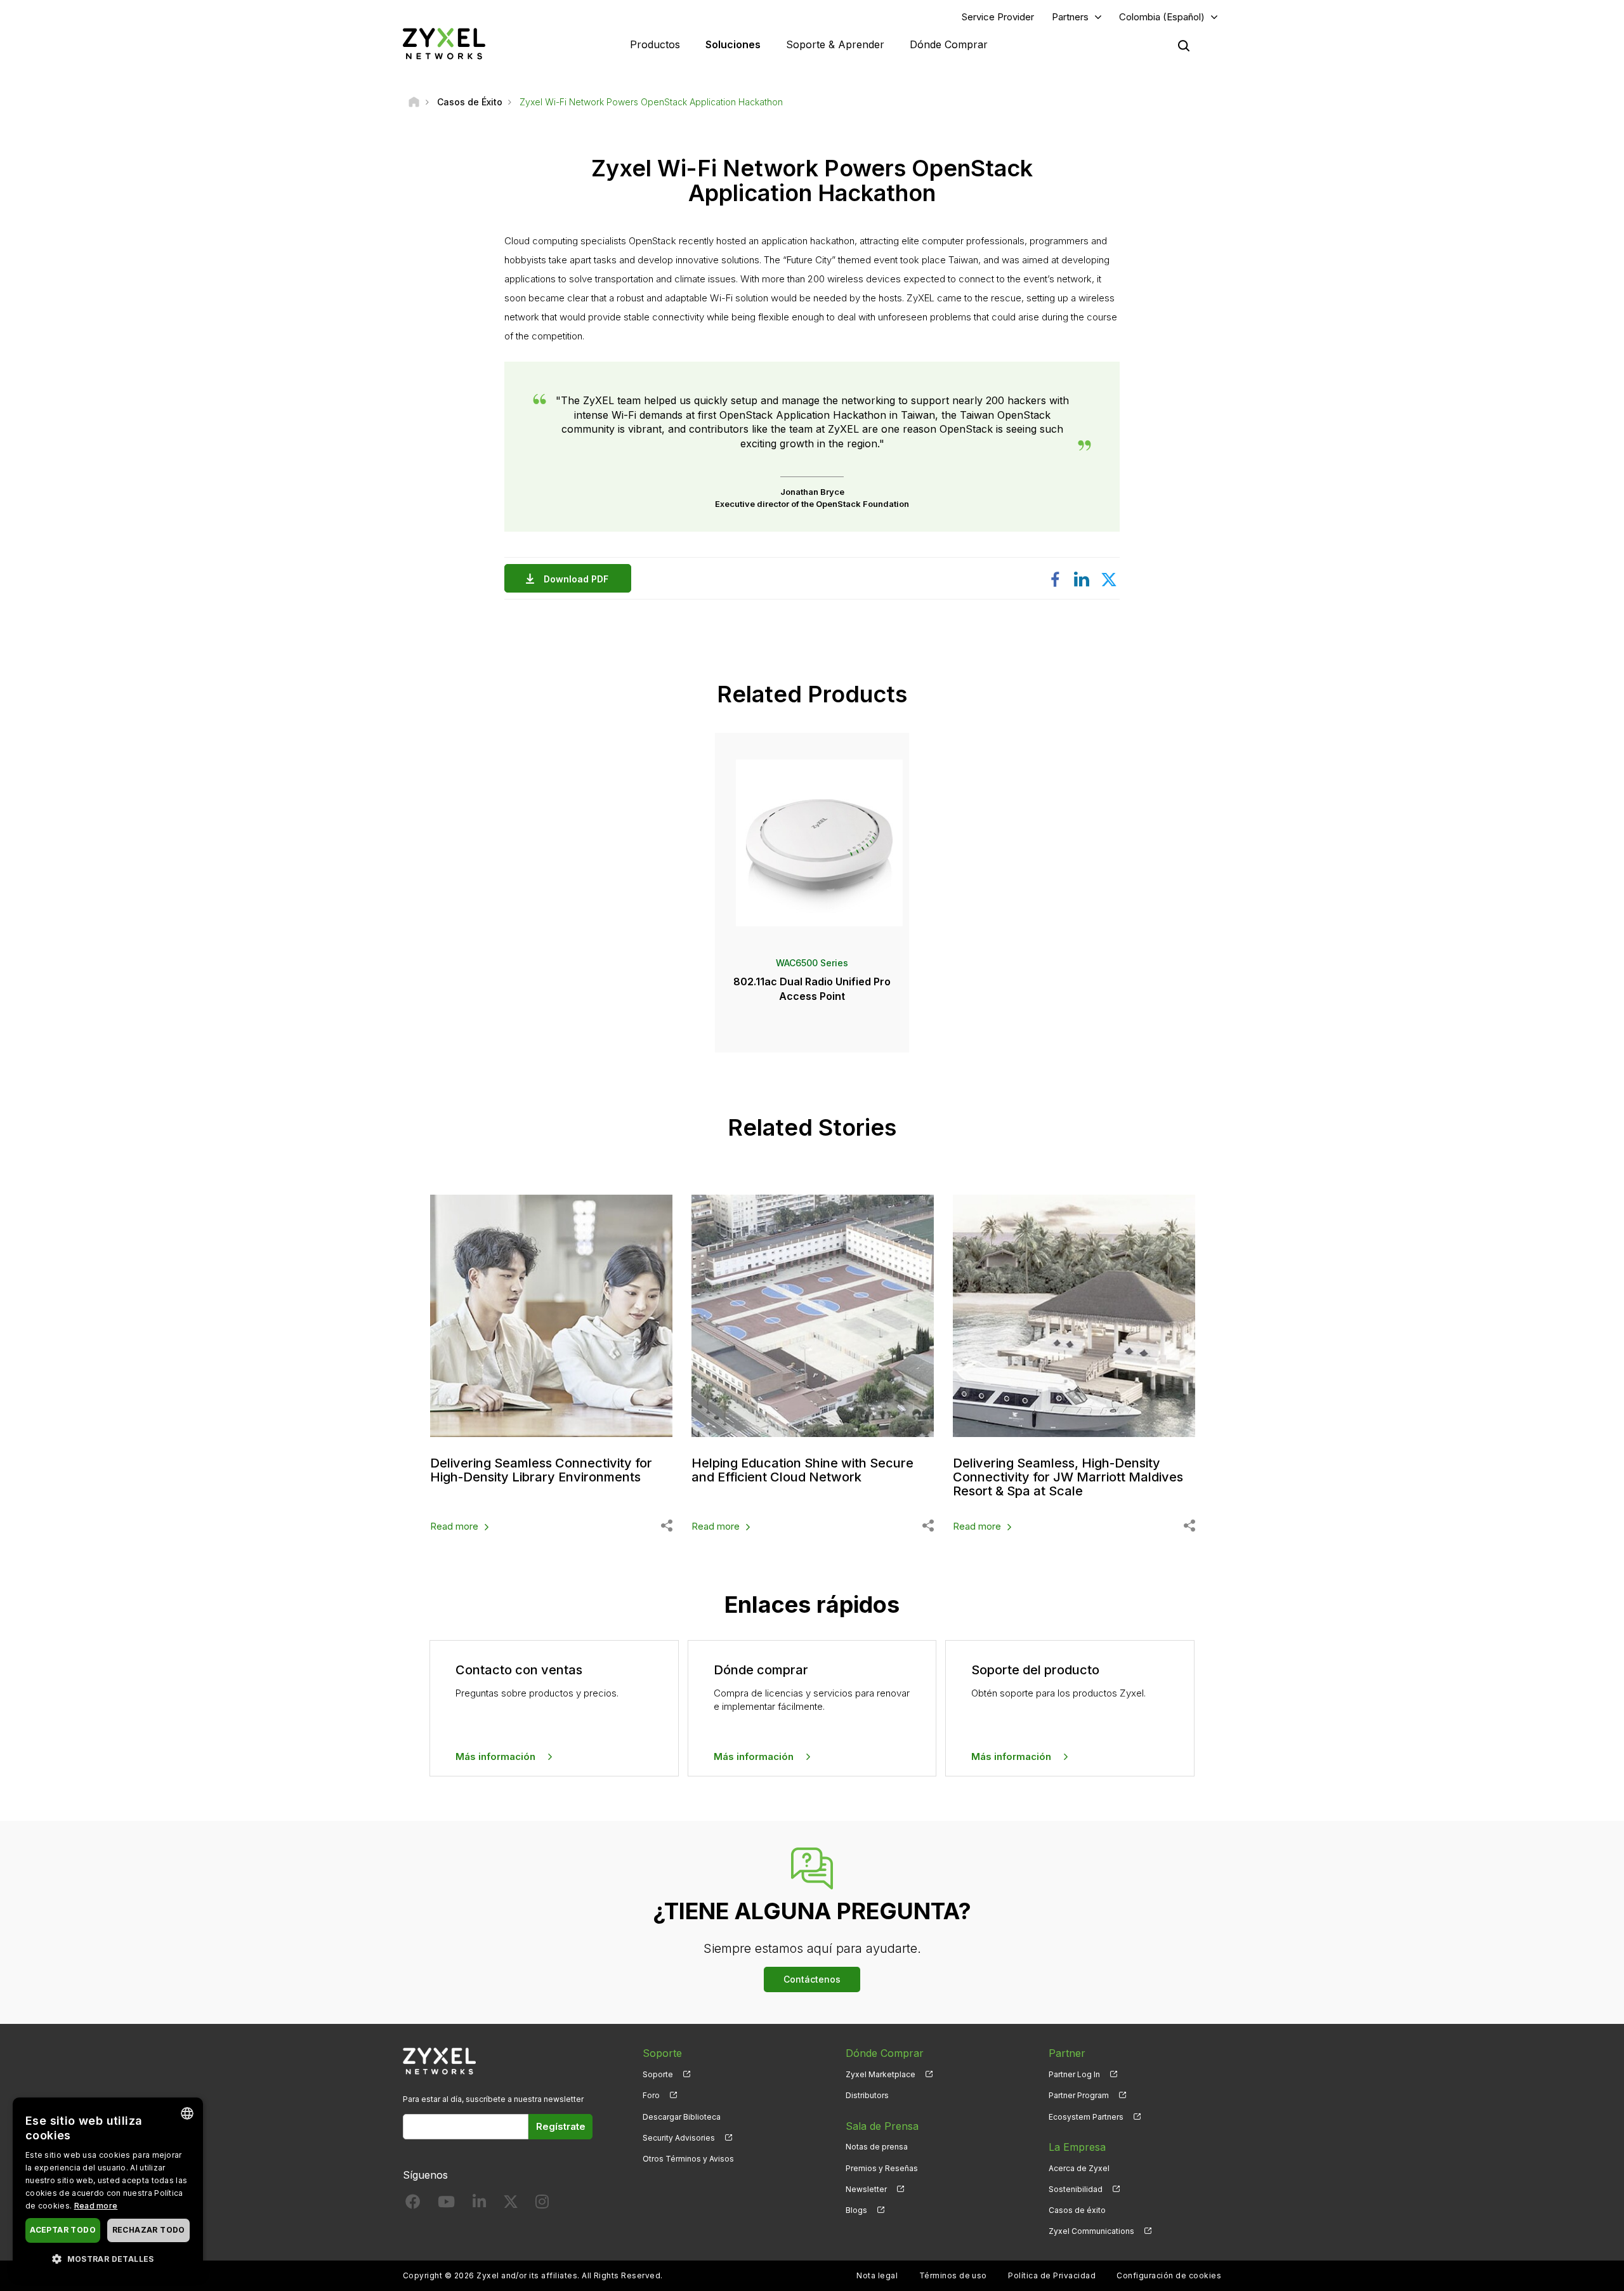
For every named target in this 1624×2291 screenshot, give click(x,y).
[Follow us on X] (511, 2204)
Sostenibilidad (1076, 2189)
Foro (651, 2095)
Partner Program (1079, 2095)
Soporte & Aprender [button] (835, 44)
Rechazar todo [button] (149, 2230)
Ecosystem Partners (1086, 2117)
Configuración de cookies (1169, 2275)
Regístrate (561, 2126)
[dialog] (108, 2188)
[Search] (1184, 46)
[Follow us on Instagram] (542, 2204)
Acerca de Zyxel (1079, 2168)
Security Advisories (679, 2138)
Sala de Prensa (882, 2126)
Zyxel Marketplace (881, 2074)
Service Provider (998, 17)
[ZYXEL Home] (444, 43)
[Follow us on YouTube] (446, 2204)
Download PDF (576, 579)
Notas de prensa (877, 2147)
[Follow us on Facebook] (413, 2204)
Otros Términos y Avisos (688, 2159)
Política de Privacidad (1052, 2275)
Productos (655, 44)
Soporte (658, 2074)
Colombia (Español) (1162, 17)
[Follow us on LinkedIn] (479, 2204)
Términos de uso (953, 2275)
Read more (454, 1526)
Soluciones (733, 44)
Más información (495, 1756)
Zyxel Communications (1091, 2231)
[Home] (414, 102)
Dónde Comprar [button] (949, 44)
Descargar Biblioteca (682, 2117)
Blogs (856, 2210)
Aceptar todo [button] (63, 2230)
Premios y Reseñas (882, 2168)
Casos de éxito (1077, 2210)
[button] (108, 2258)
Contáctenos (812, 1979)
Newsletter (866, 2189)
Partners (1070, 17)
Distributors (867, 2095)
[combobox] (187, 2113)
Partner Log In (1074, 2074)
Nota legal (877, 2275)
